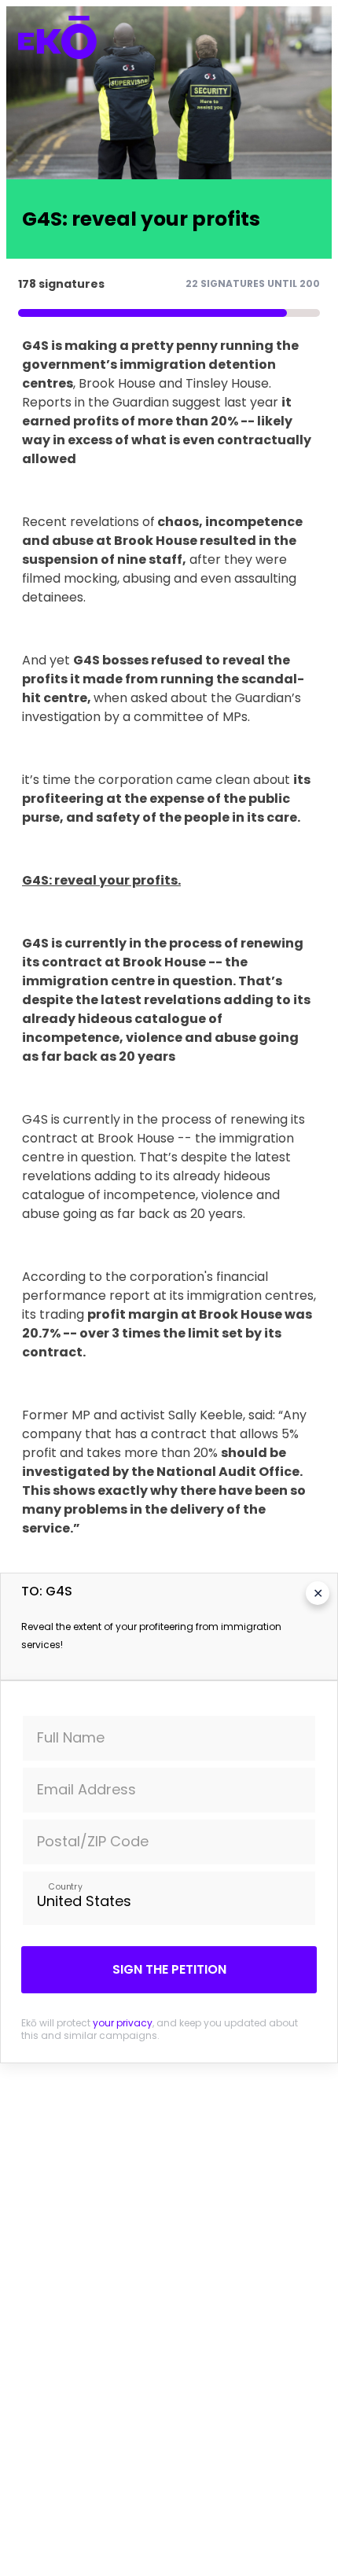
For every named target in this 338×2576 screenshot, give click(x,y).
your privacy (123, 2023)
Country (65, 1886)
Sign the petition (169, 1969)
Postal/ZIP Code (93, 1841)
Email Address (86, 1789)
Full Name (71, 1737)
